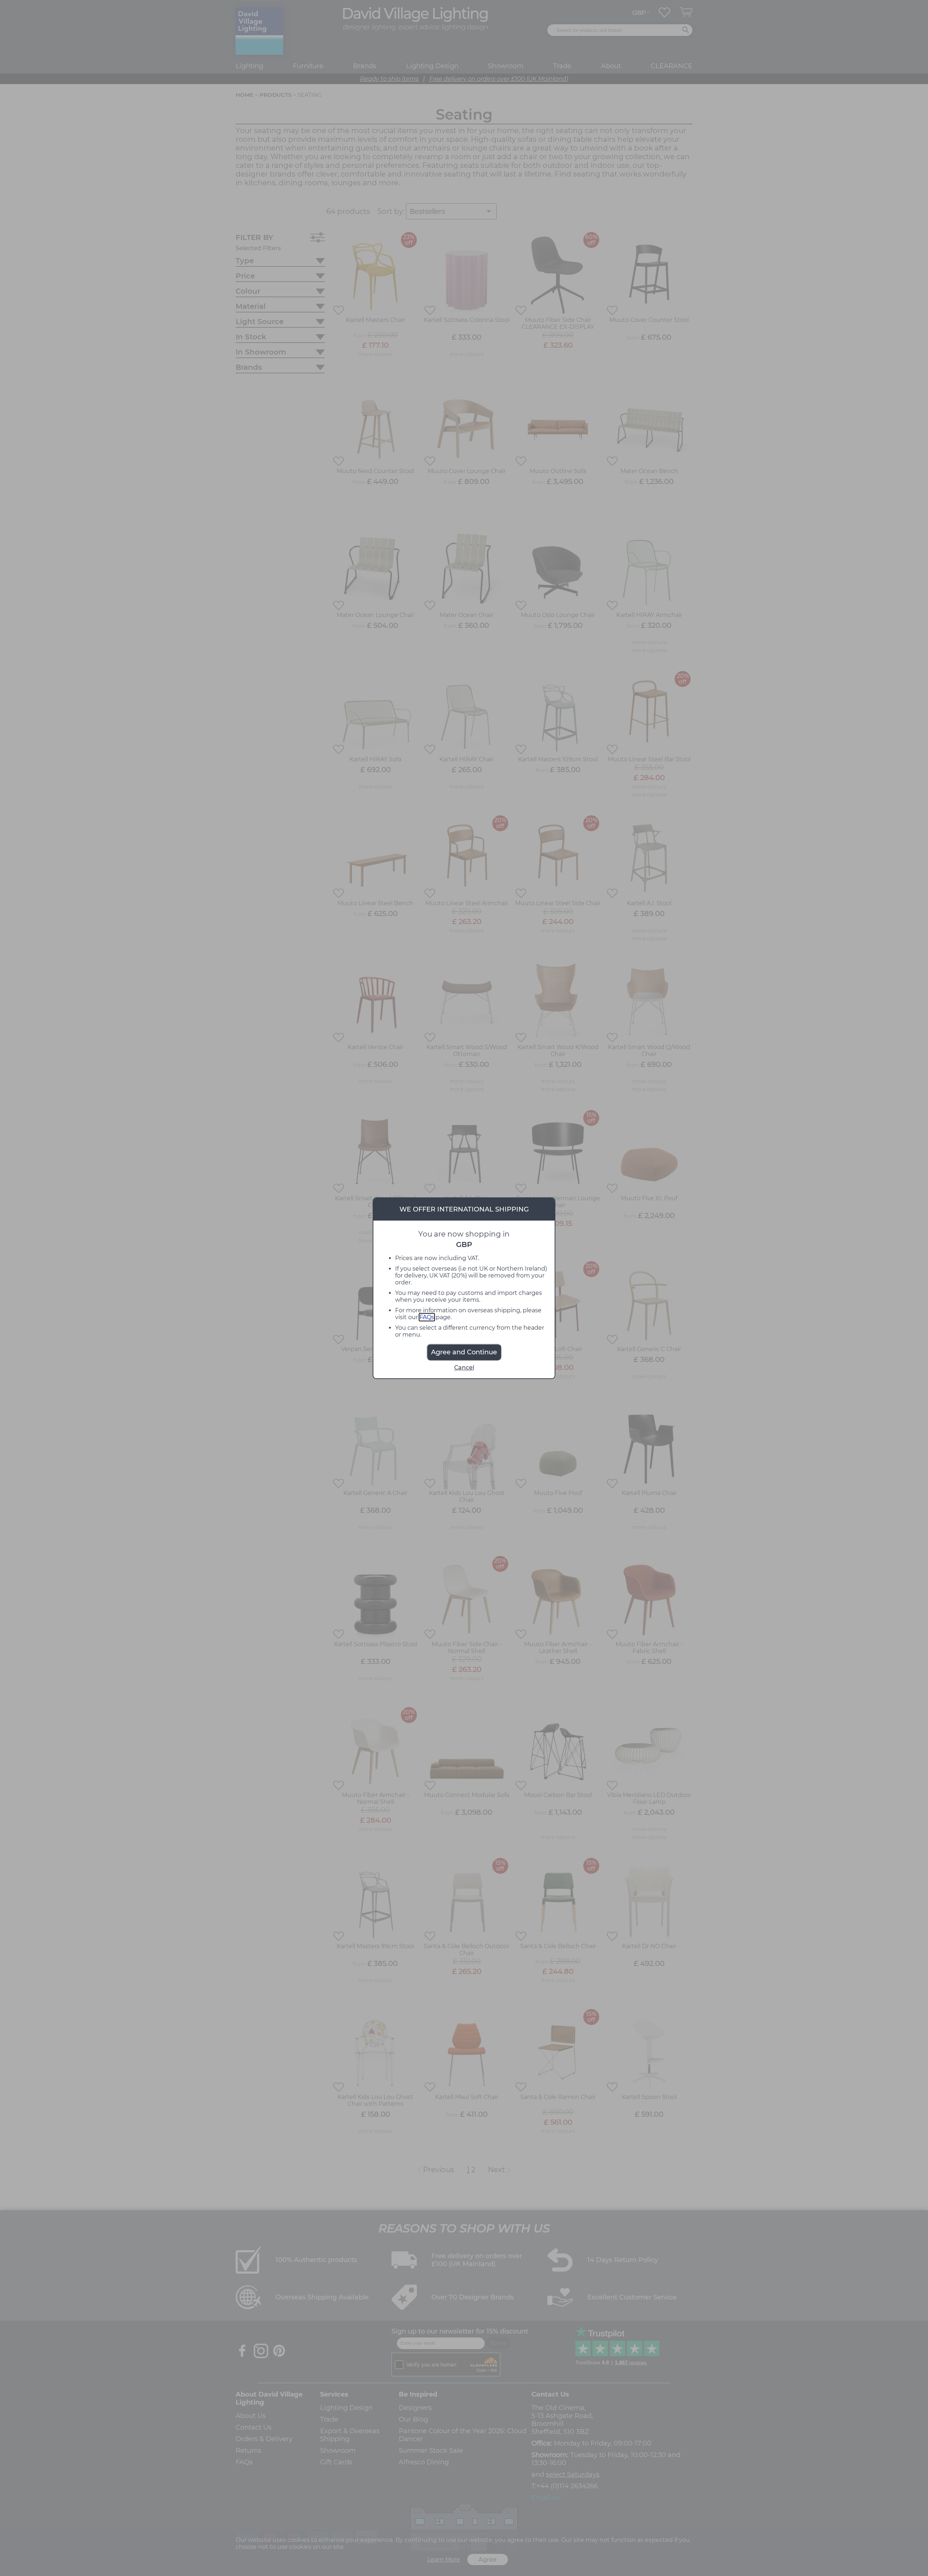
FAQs (427, 1317)
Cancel (464, 1368)
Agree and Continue (464, 1352)
